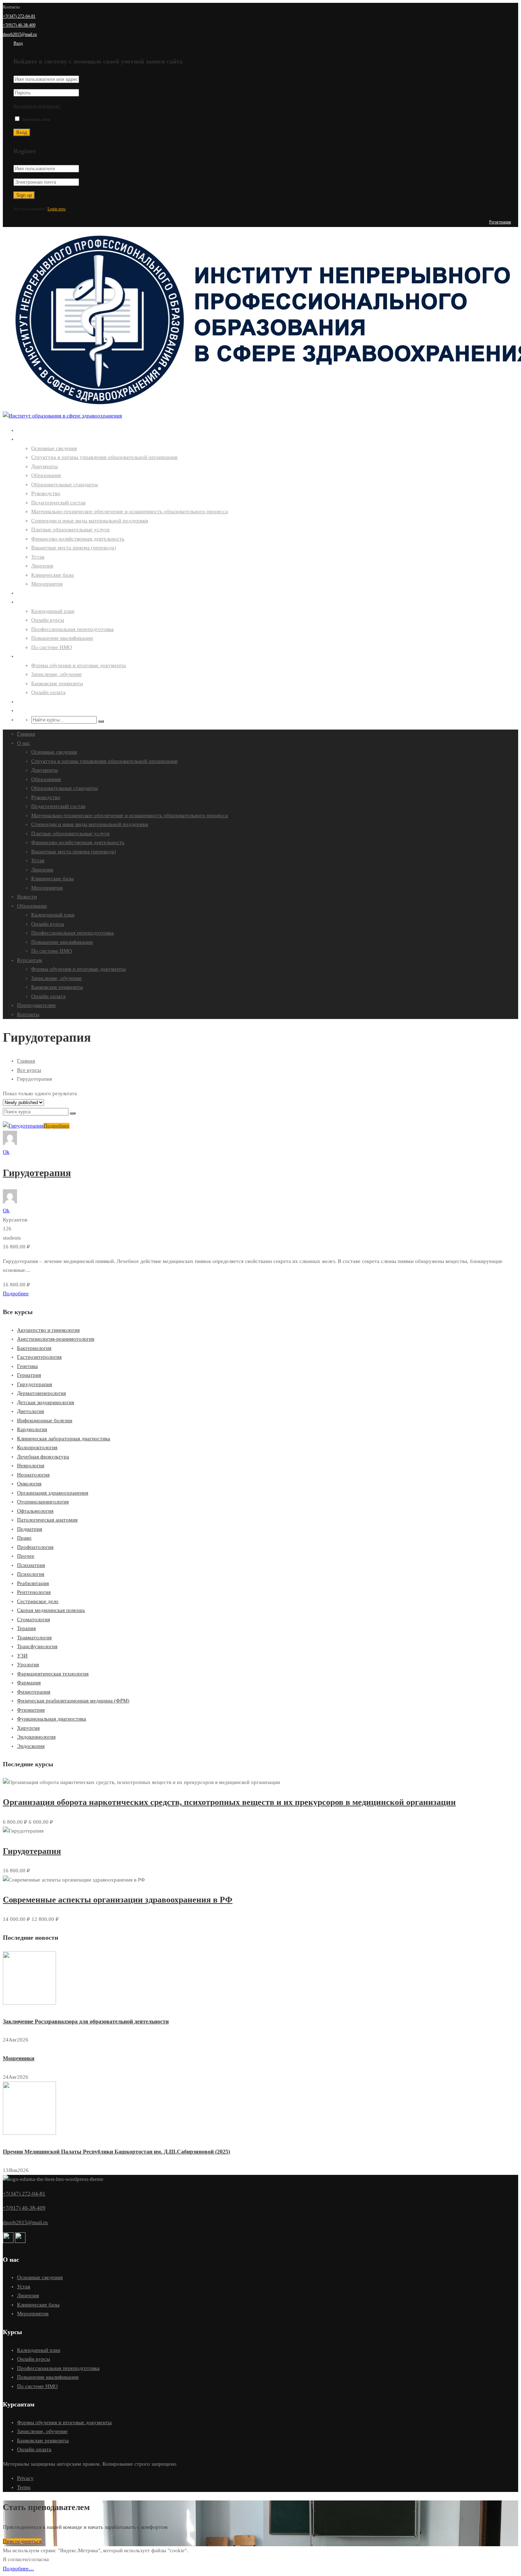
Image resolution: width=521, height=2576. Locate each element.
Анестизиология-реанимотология (56, 1339)
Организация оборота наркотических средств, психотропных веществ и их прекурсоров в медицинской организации (229, 1802)
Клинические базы (52, 575)
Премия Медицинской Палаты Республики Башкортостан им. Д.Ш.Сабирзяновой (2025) (116, 2152)
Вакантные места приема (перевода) (74, 548)
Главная (26, 430)
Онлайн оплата (48, 692)
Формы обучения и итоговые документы (79, 665)
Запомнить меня (35, 120)
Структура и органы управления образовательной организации (104, 457)
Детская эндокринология (46, 1402)
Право (24, 1538)
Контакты (28, 711)
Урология (28, 1664)
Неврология (31, 1466)
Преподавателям (36, 702)
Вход (18, 43)
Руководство (46, 493)
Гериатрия (29, 1375)
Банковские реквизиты (57, 683)
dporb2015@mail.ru (20, 34)
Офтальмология (35, 1511)
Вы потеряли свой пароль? (37, 106)
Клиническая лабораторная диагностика (64, 1439)
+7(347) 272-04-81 (19, 16)
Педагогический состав (58, 503)
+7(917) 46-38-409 (19, 25)
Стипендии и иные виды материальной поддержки (90, 521)
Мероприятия (47, 584)
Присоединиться (22, 2541)
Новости (27, 593)
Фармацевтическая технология (53, 1674)
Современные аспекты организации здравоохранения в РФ (118, 1900)
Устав (38, 557)
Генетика (27, 1366)
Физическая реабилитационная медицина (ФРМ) (73, 1701)
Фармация (29, 1683)
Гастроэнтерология (39, 1357)
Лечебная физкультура (43, 1457)
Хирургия (28, 1728)
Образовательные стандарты (65, 484)
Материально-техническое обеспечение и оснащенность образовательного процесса (130, 511)
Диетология (30, 1411)
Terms (24, 2487)
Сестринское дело (38, 1601)
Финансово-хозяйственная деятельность (78, 539)
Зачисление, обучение (57, 674)
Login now (57, 209)
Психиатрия (31, 1565)
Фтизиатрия (31, 1710)
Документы (44, 466)
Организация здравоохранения (53, 1493)
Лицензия (42, 566)
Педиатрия (30, 1529)
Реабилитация (33, 1583)
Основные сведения (54, 448)
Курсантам (29, 656)
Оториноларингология (43, 1502)
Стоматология (33, 1619)
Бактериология (34, 1348)
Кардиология (32, 1429)
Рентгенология (34, 1592)
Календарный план (53, 611)
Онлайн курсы (48, 620)
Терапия (26, 1628)
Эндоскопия (31, 1746)
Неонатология (33, 1475)
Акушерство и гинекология (48, 1330)
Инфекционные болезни (45, 1420)
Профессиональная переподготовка (72, 629)
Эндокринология (36, 1737)
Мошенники (19, 2058)
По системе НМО (52, 647)
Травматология (34, 1638)
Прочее (26, 1556)
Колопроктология (37, 1447)
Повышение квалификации (62, 638)
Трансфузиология (37, 1646)
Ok (6, 1152)
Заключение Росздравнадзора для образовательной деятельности (86, 2021)
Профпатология (35, 1547)
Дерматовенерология (41, 1393)
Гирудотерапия (37, 1173)
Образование (46, 475)
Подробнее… (18, 2569)
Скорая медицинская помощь (51, 1610)
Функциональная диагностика (52, 1719)
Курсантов (15, 1220)
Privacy (25, 2478)
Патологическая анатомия (47, 1520)
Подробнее (57, 1126)
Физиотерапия (34, 1692)
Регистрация (500, 222)
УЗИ (22, 1656)
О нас (23, 439)
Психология (31, 1574)
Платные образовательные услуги (70, 530)
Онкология (29, 1484)
